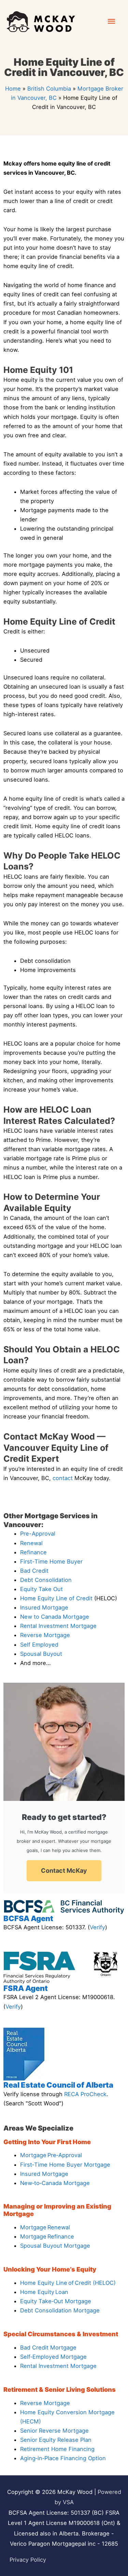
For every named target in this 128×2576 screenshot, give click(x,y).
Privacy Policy (28, 2560)
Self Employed (39, 1645)
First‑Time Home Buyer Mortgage (65, 2165)
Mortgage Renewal (45, 2227)
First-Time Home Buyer (51, 1561)
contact (63, 1478)
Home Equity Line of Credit (56, 1598)
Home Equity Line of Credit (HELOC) (68, 2283)
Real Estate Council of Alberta (58, 2085)
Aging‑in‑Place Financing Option (63, 2458)
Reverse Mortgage (45, 1635)
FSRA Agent (26, 1988)
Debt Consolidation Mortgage (60, 2310)
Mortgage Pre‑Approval (51, 2155)
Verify (97, 1927)
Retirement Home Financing (57, 2449)
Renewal (31, 1543)
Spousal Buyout (41, 1654)
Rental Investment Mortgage (58, 1626)
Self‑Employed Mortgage (53, 2357)
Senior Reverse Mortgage (54, 2431)
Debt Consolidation (46, 1580)
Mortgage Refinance (47, 2236)
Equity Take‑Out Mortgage (56, 2301)
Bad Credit (34, 1571)
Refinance (33, 1552)
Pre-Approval (38, 1534)
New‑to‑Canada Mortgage (55, 2183)
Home (13, 89)
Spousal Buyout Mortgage (55, 2246)
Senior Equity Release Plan (56, 2440)
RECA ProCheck (85, 2094)
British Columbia (49, 89)
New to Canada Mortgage (55, 1617)
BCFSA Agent (28, 1918)
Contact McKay (64, 1871)
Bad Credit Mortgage (48, 2347)
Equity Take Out (41, 1589)
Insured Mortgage (44, 1607)
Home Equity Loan (44, 2292)
